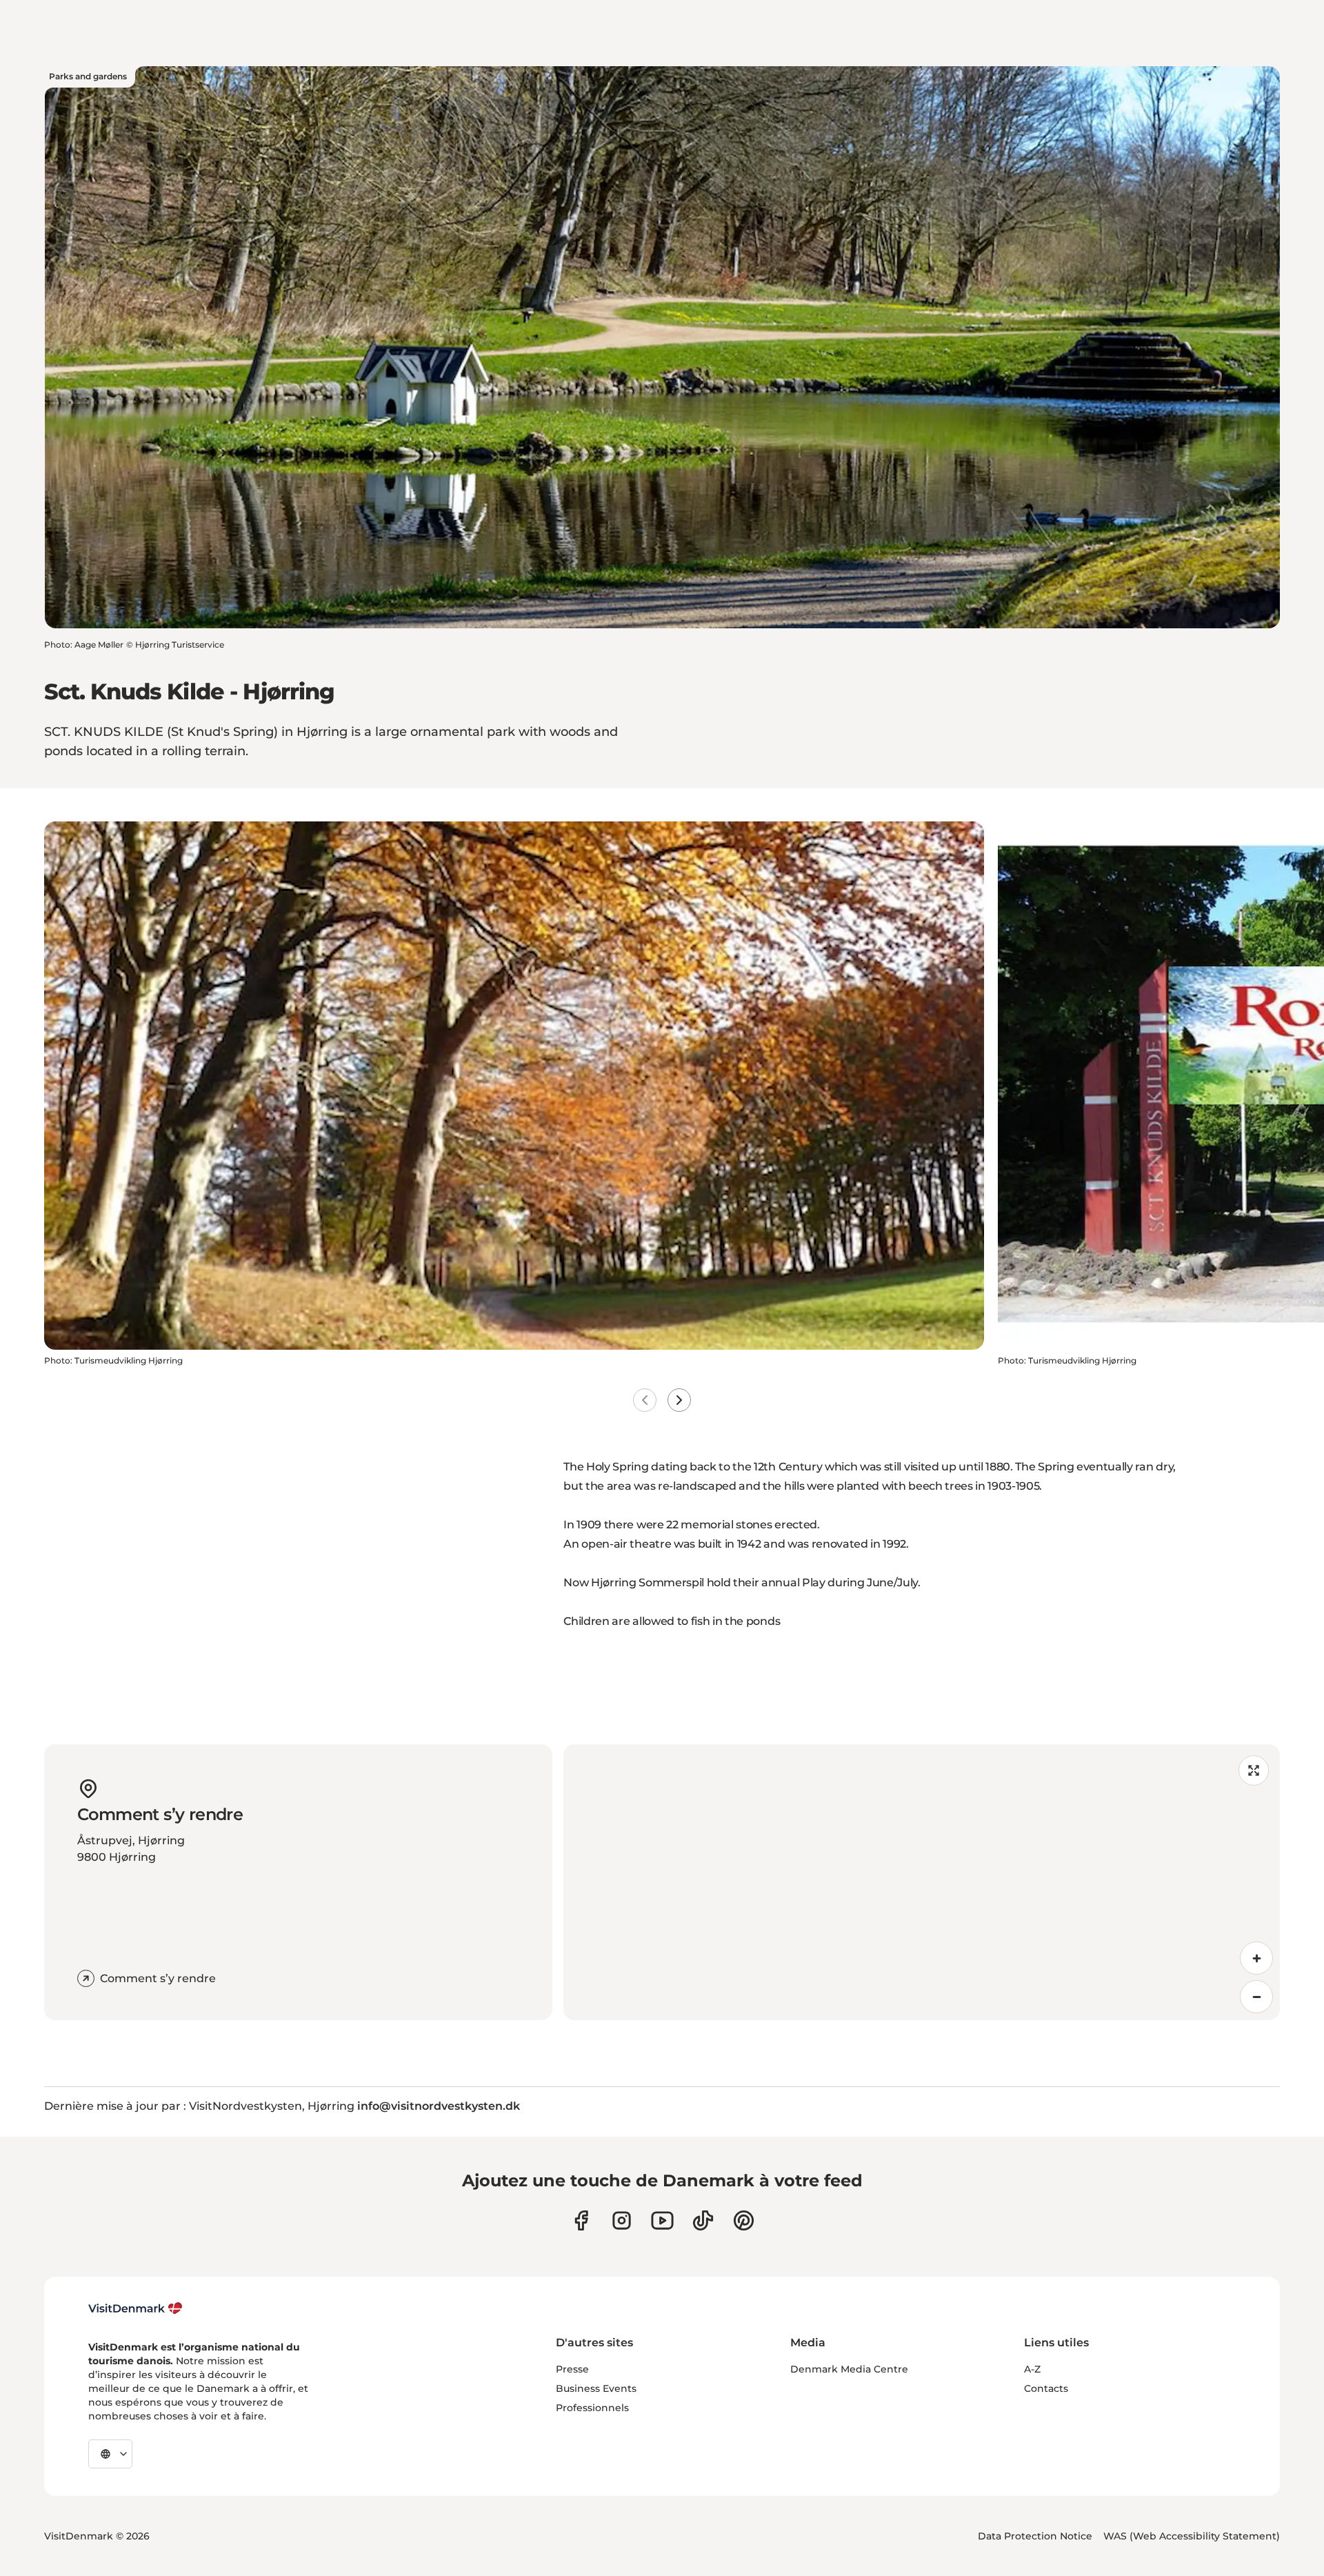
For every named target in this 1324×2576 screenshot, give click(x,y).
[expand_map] (1254, 1770)
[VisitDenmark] (136, 2308)
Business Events (596, 2388)
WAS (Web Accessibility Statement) (1192, 2536)
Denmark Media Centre (849, 2369)
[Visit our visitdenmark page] (662, 2220)
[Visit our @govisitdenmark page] (703, 2220)
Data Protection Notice (1035, 2536)
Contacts (1046, 2388)
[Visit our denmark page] (581, 2220)
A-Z (1032, 2369)
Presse (572, 2369)
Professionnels (592, 2408)
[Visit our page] (622, 2220)
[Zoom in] (1256, 1958)
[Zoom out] (1256, 1997)
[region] (922, 1882)
